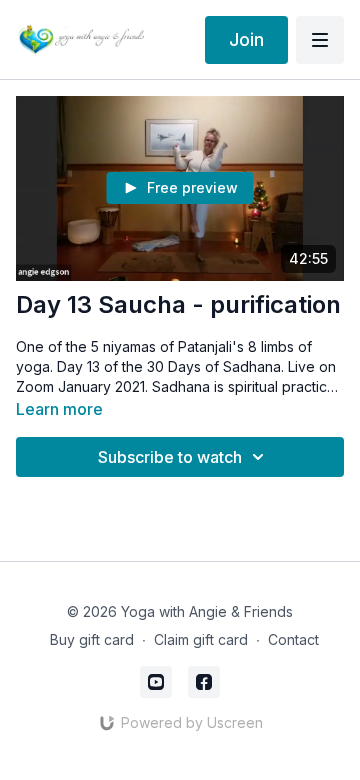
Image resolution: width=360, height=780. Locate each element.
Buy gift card (92, 639)
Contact (293, 639)
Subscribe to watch (170, 457)
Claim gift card (201, 639)
